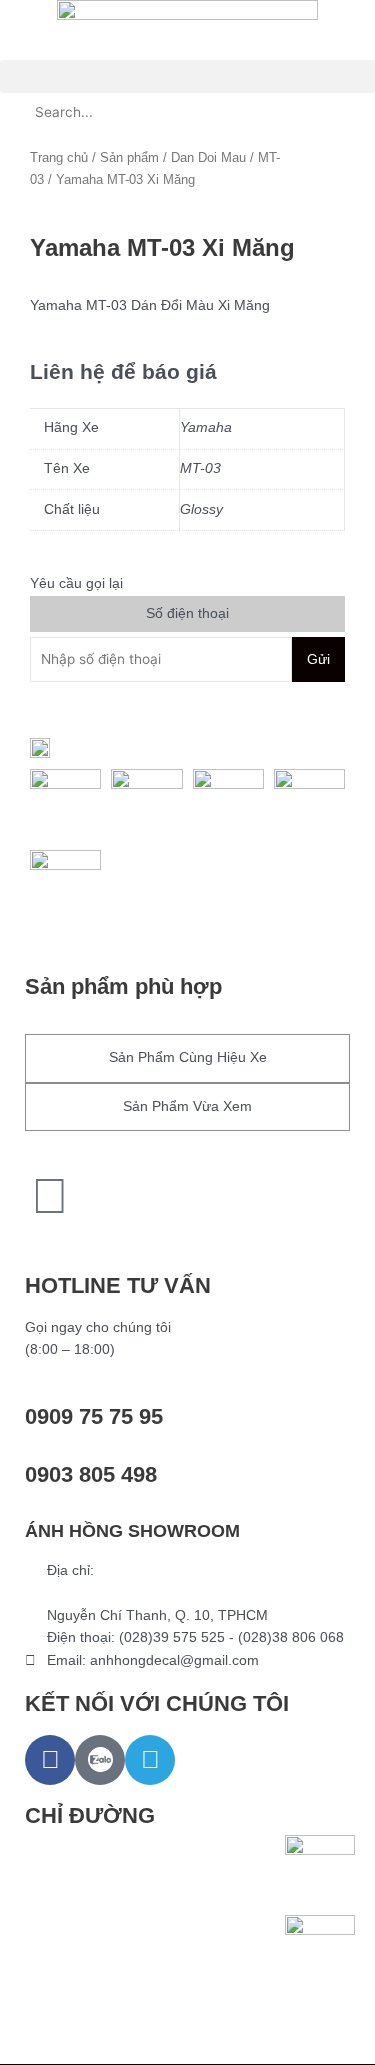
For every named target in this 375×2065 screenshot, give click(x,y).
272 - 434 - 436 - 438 (114, 1592)
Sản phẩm (129, 158)
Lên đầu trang (87, 1242)
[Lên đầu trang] (50, 1196)
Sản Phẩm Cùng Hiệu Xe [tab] (188, 1057)
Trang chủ (59, 158)
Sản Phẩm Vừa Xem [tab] (187, 1106)
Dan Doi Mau (208, 158)
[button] (187, 76)
